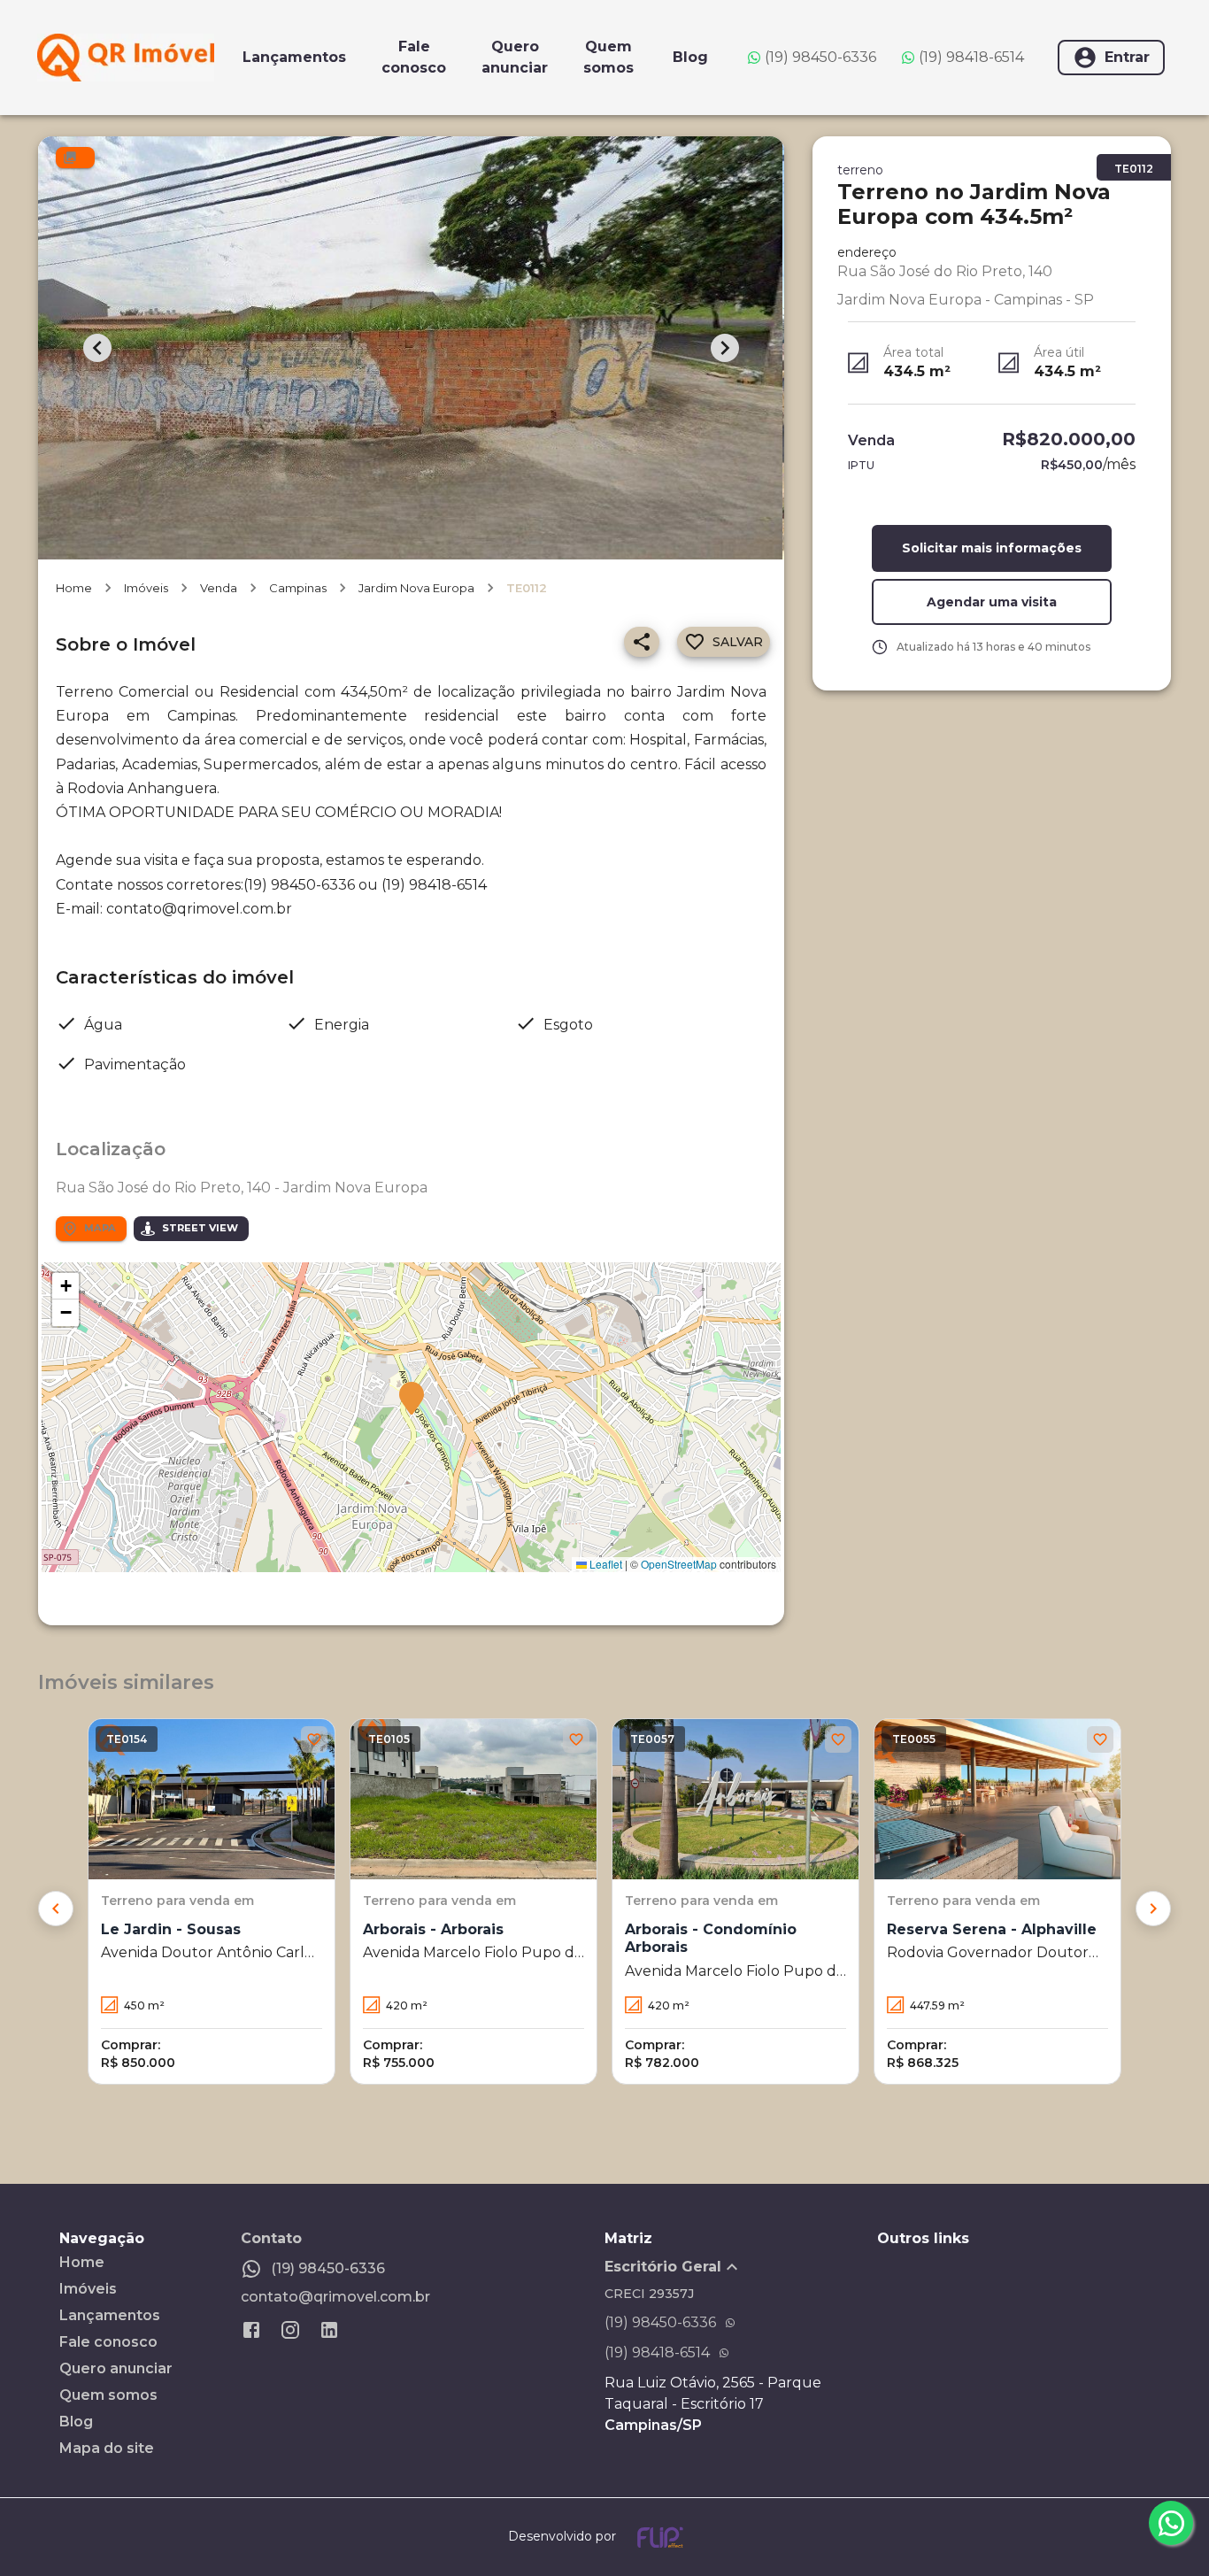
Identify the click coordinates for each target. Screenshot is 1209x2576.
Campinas (298, 588)
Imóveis (146, 588)
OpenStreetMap (679, 1564)
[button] (412, 1400)
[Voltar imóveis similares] (56, 1909)
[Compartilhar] (642, 642)
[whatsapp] (1171, 2523)
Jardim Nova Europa (416, 588)
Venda (219, 588)
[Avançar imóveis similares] (1153, 1909)
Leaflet (604, 1564)
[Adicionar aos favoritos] (314, 1739)
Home (74, 588)
